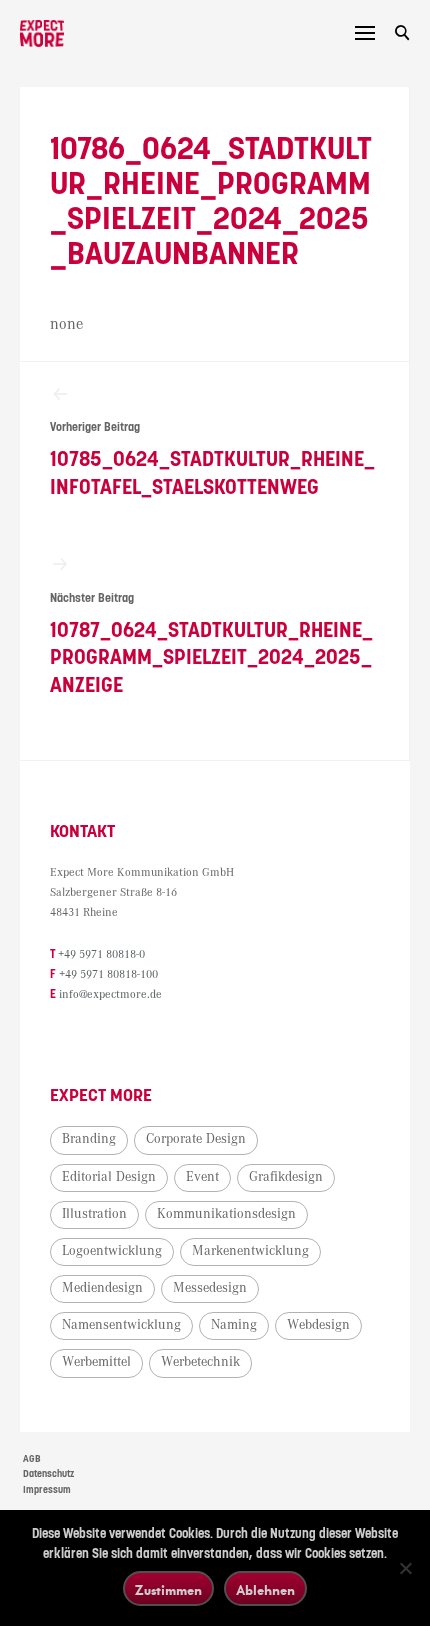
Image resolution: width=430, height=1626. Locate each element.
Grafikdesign (286, 1177)
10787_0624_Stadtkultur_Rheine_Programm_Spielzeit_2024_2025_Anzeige (211, 644)
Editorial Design (109, 1177)
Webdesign (318, 1325)
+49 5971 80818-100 (108, 974)
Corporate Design (196, 1139)
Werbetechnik (200, 1362)
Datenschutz (48, 1474)
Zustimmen (168, 1589)
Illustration (94, 1214)
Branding (89, 1139)
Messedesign (210, 1288)
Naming (234, 1325)
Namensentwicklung (121, 1325)
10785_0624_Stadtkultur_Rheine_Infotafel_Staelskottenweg (212, 459)
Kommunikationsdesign (226, 1214)
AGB (32, 1459)
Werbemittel (96, 1362)
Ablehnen (265, 1589)
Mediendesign (102, 1288)
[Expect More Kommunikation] (42, 33)
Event (202, 1177)
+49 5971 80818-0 (101, 954)
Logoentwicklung (112, 1251)
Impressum (47, 1490)
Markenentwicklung (250, 1251)
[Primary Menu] (365, 33)
